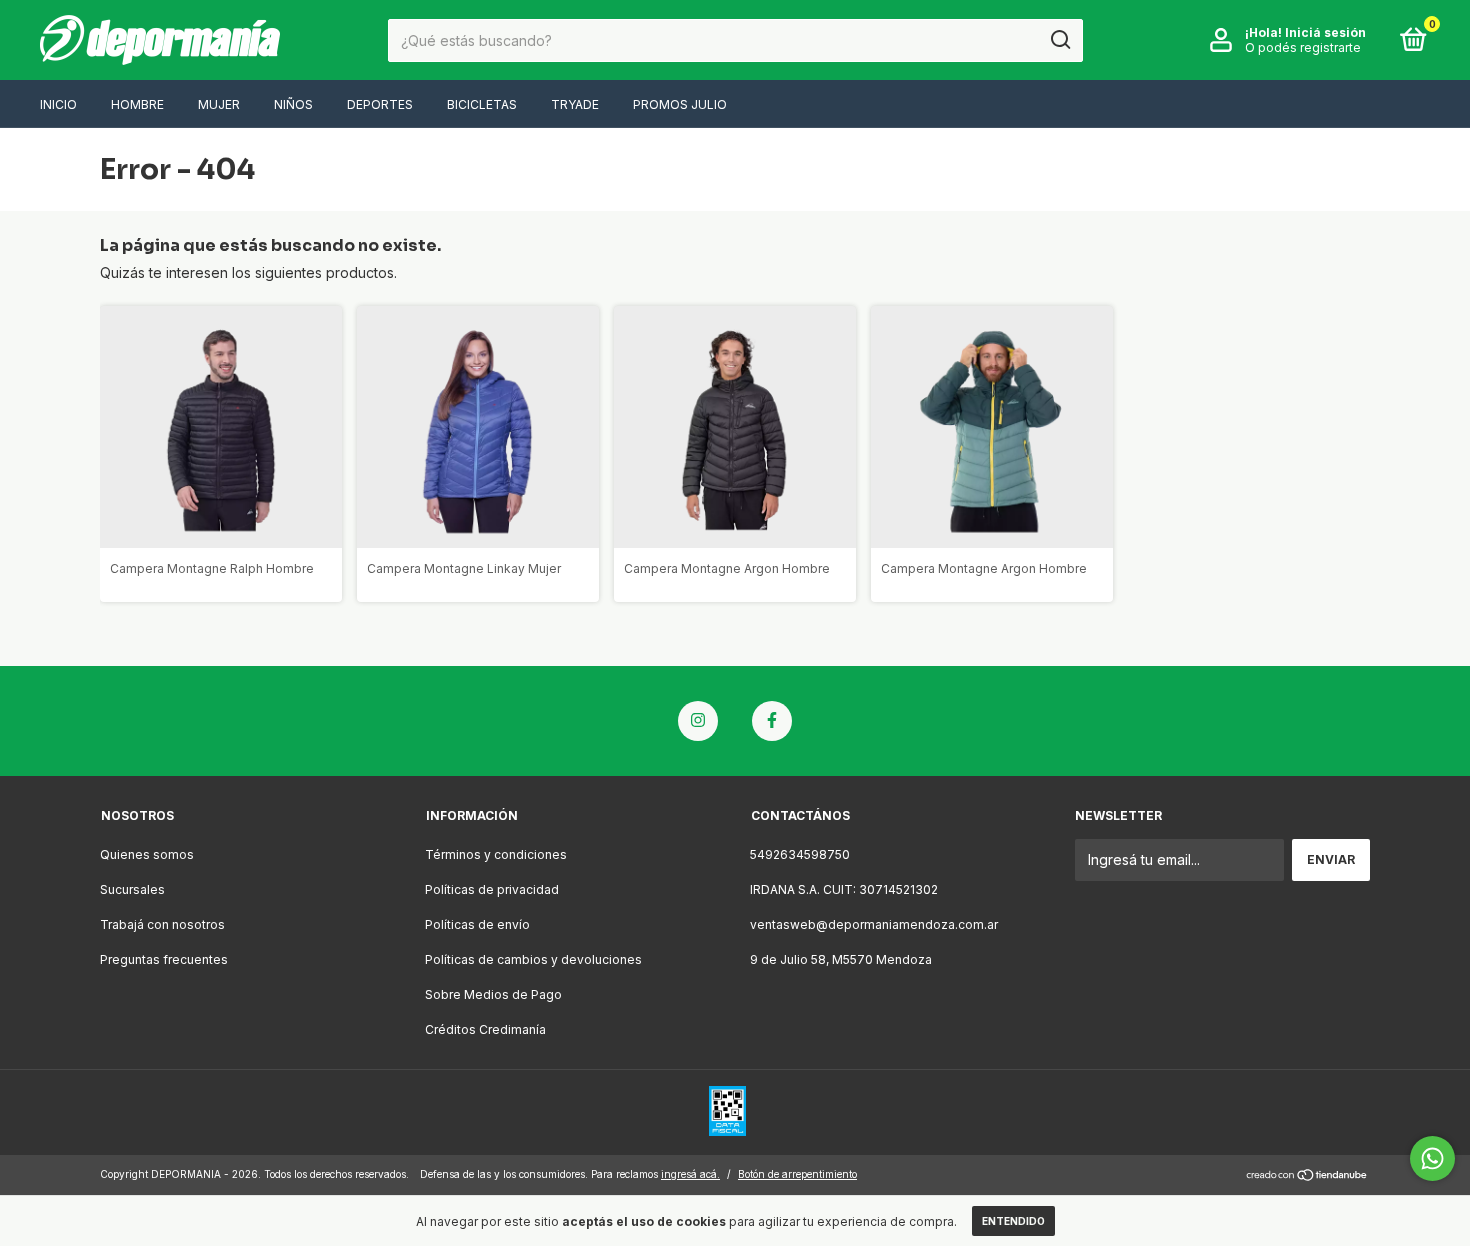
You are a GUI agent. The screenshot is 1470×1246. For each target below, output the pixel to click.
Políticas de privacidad (492, 889)
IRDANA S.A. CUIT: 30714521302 (844, 889)
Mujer (219, 104)
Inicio (58, 104)
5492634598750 (800, 854)
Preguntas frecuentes (164, 959)
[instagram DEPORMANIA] (698, 721)
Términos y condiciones (496, 854)
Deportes (380, 104)
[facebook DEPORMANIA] (772, 721)
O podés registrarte (1303, 47)
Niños (293, 104)
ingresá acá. (690, 1174)
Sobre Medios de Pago (493, 994)
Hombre (137, 104)
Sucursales (132, 889)
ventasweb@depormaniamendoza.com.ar (874, 924)
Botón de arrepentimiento (797, 1174)
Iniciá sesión (1325, 32)
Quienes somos (147, 854)
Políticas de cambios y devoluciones (533, 959)
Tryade (575, 104)
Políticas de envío (477, 924)
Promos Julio (680, 104)
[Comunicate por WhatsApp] (1432, 1158)
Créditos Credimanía (485, 1029)
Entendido (1013, 1221)
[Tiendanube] (1307, 1176)
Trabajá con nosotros (162, 924)
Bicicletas (482, 104)
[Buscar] (1059, 40)
